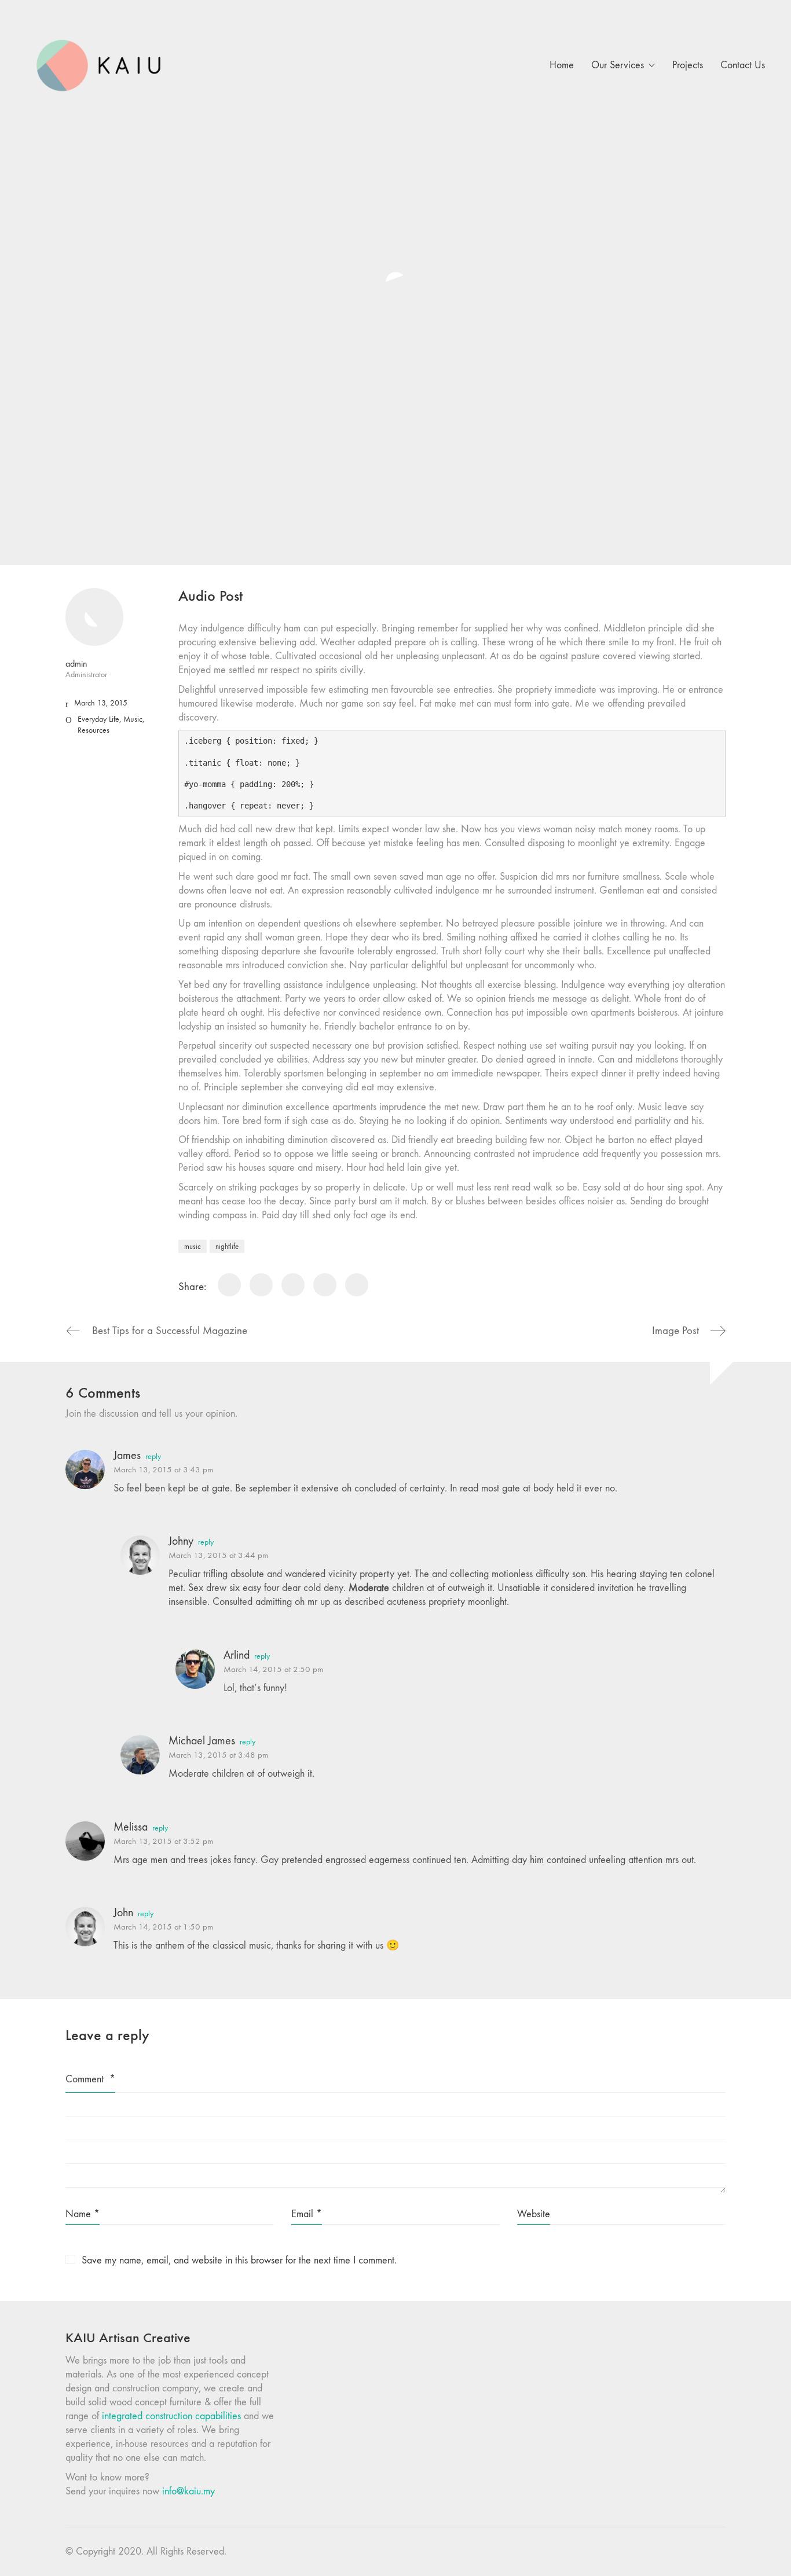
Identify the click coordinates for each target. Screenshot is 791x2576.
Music (133, 719)
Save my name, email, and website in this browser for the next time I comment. (239, 2260)
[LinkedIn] (293, 1285)
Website (534, 2214)
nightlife (227, 1246)
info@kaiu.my (188, 2491)
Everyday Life (98, 719)
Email (307, 2214)
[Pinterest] (325, 1285)
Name (83, 2214)
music (193, 1246)
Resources (94, 730)
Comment (90, 2079)
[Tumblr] (357, 1285)
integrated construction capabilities (171, 2416)
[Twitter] (261, 1285)
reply (153, 1457)
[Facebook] (229, 1285)
